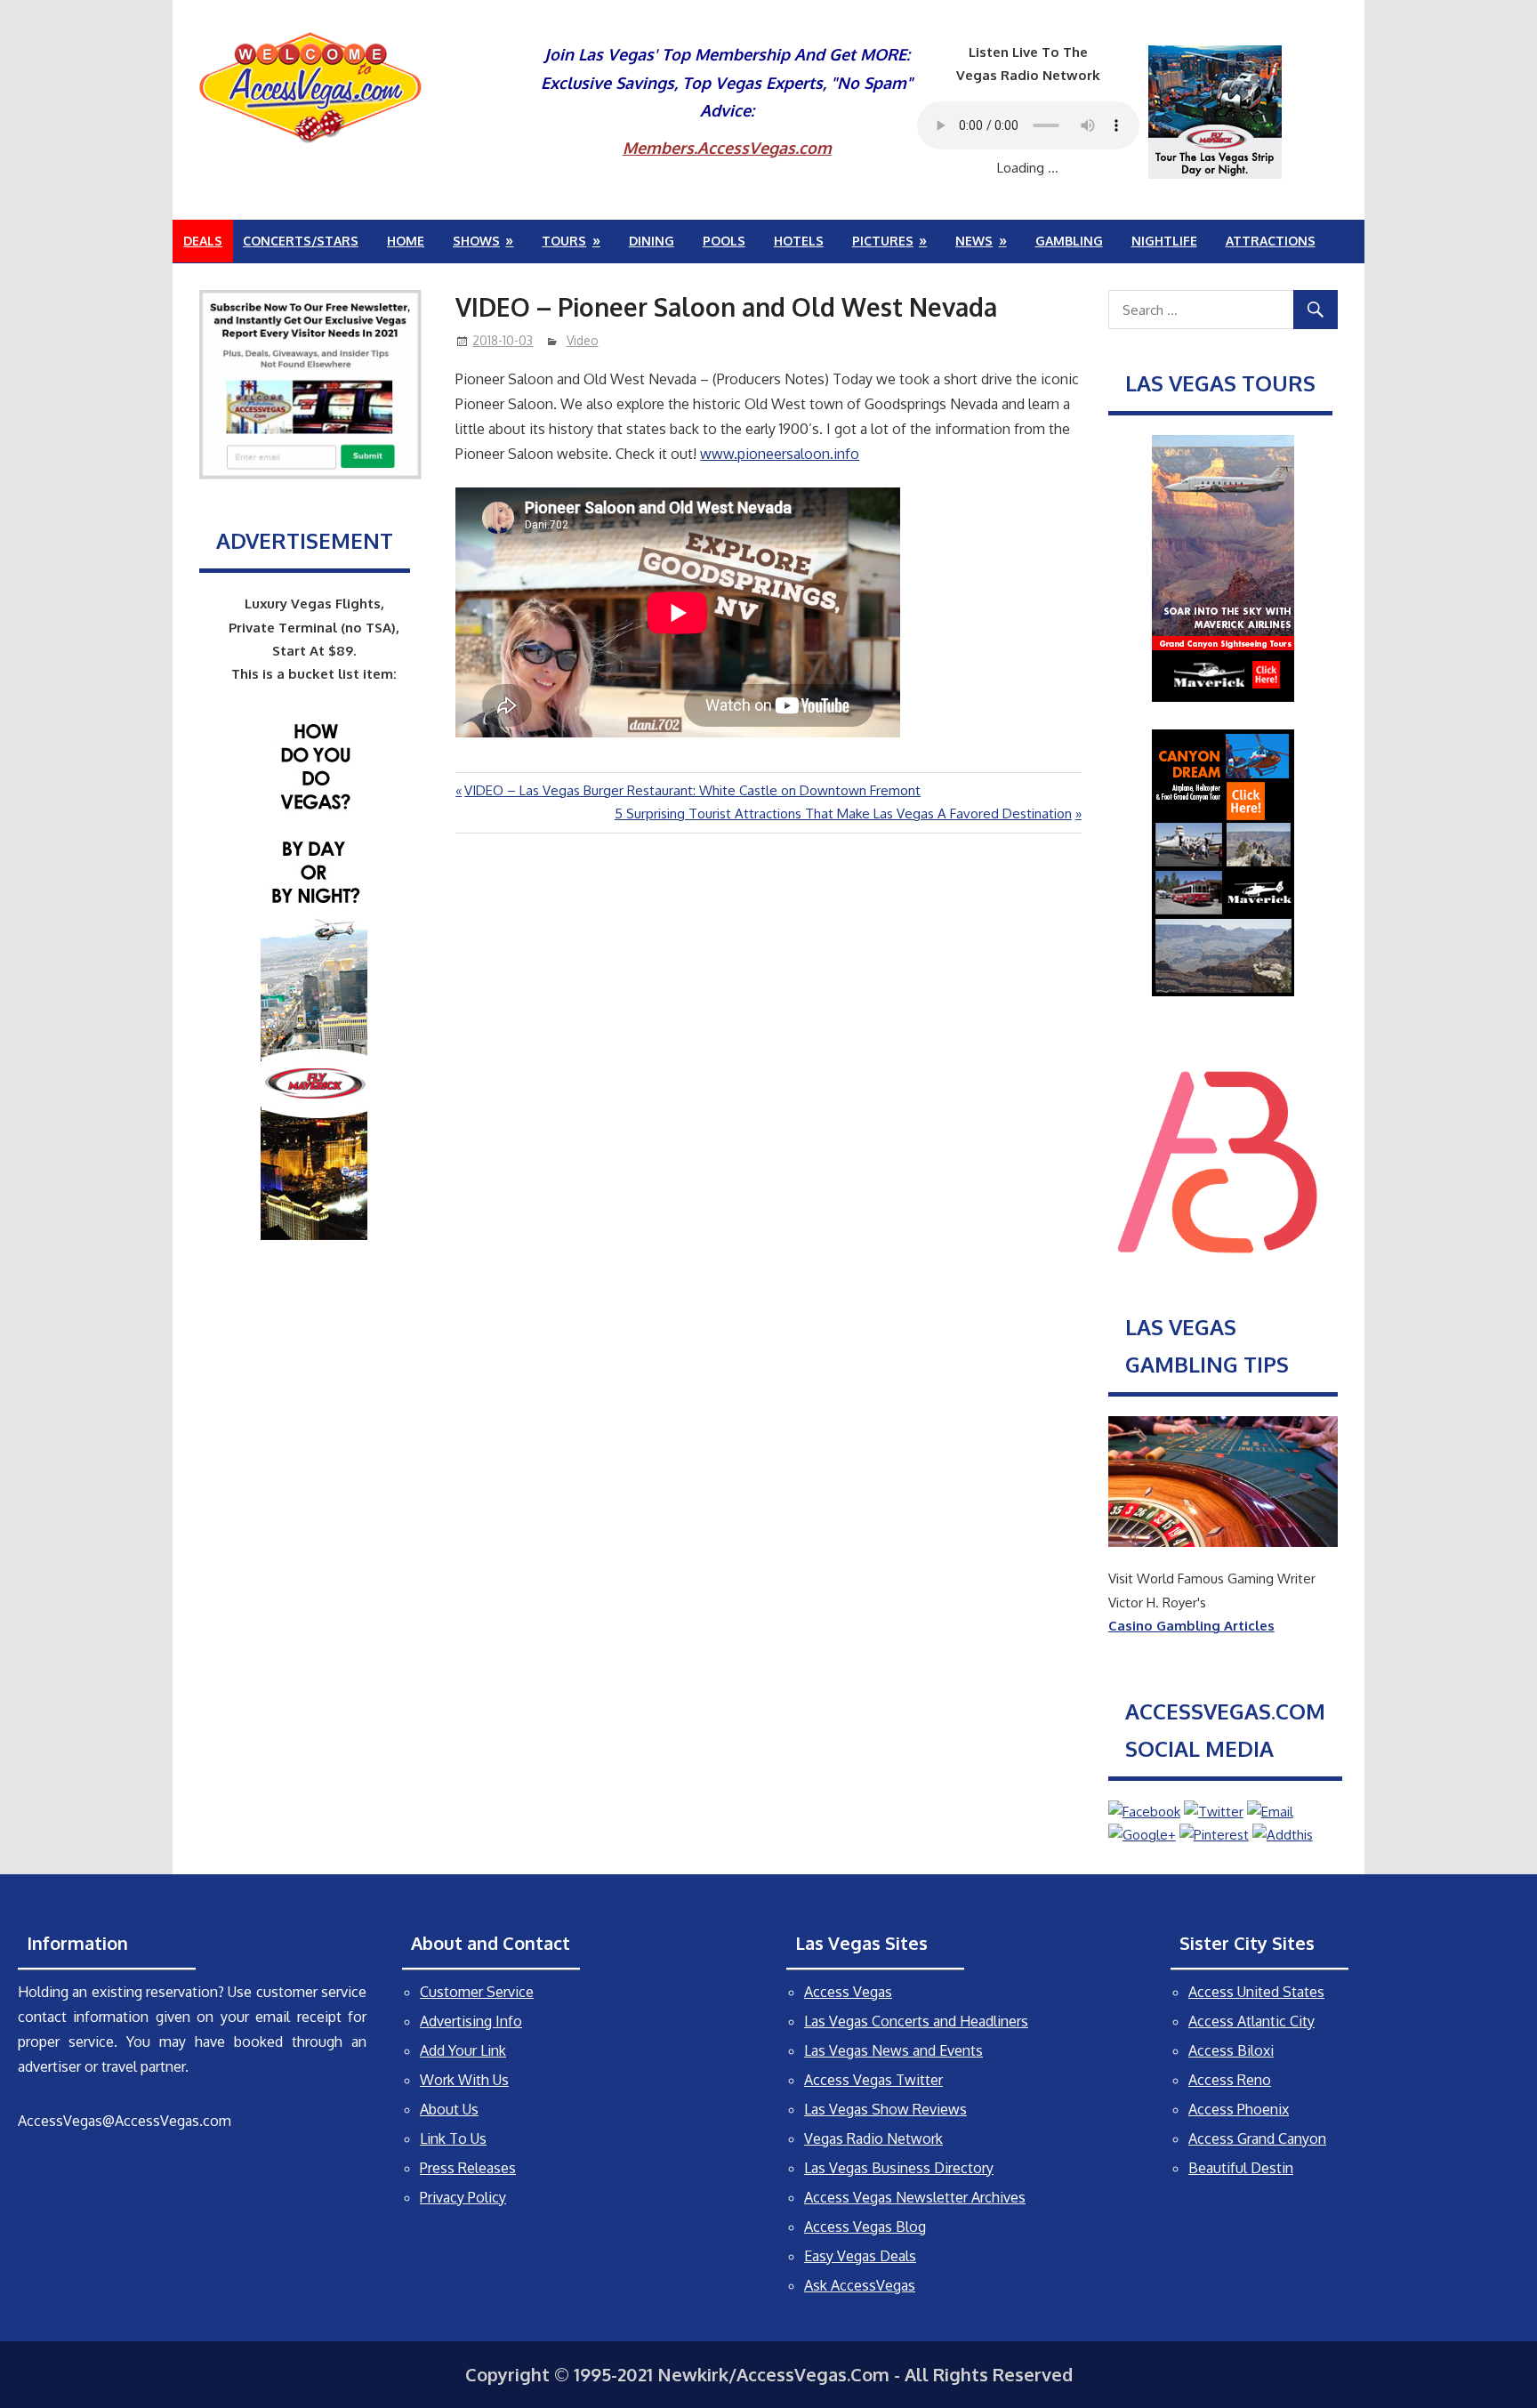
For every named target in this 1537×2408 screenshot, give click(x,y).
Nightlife (1164, 241)
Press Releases (468, 2168)
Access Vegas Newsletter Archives (915, 2197)
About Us (449, 2109)
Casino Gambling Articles (1191, 1626)
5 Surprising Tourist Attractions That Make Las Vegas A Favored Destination (843, 813)
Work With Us (464, 2080)
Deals (203, 241)
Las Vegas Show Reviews (885, 2109)
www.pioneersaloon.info (780, 454)
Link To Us (453, 2138)
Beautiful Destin (1241, 2168)
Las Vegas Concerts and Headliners (916, 2021)
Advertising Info (471, 2021)
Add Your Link (463, 2050)
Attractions (1271, 241)
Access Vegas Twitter (873, 2080)
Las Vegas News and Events (893, 2050)
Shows (476, 241)
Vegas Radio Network (873, 2138)
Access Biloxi (1231, 2050)
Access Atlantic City (1251, 2021)
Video (583, 340)
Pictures (883, 241)
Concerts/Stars (301, 241)
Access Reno (1230, 2080)
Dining (652, 241)
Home (406, 241)
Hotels (799, 241)
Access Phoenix (1239, 2109)
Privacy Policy (463, 2197)
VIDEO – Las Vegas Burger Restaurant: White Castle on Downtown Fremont (692, 790)
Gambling (1069, 241)
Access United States (1256, 1992)
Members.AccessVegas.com (727, 148)
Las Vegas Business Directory (899, 2168)
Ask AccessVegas (860, 2285)
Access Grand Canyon (1257, 2138)
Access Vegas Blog (865, 2227)
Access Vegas (848, 1992)
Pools (724, 241)
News (974, 241)
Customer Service (477, 1992)
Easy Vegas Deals (860, 2256)
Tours (564, 241)
